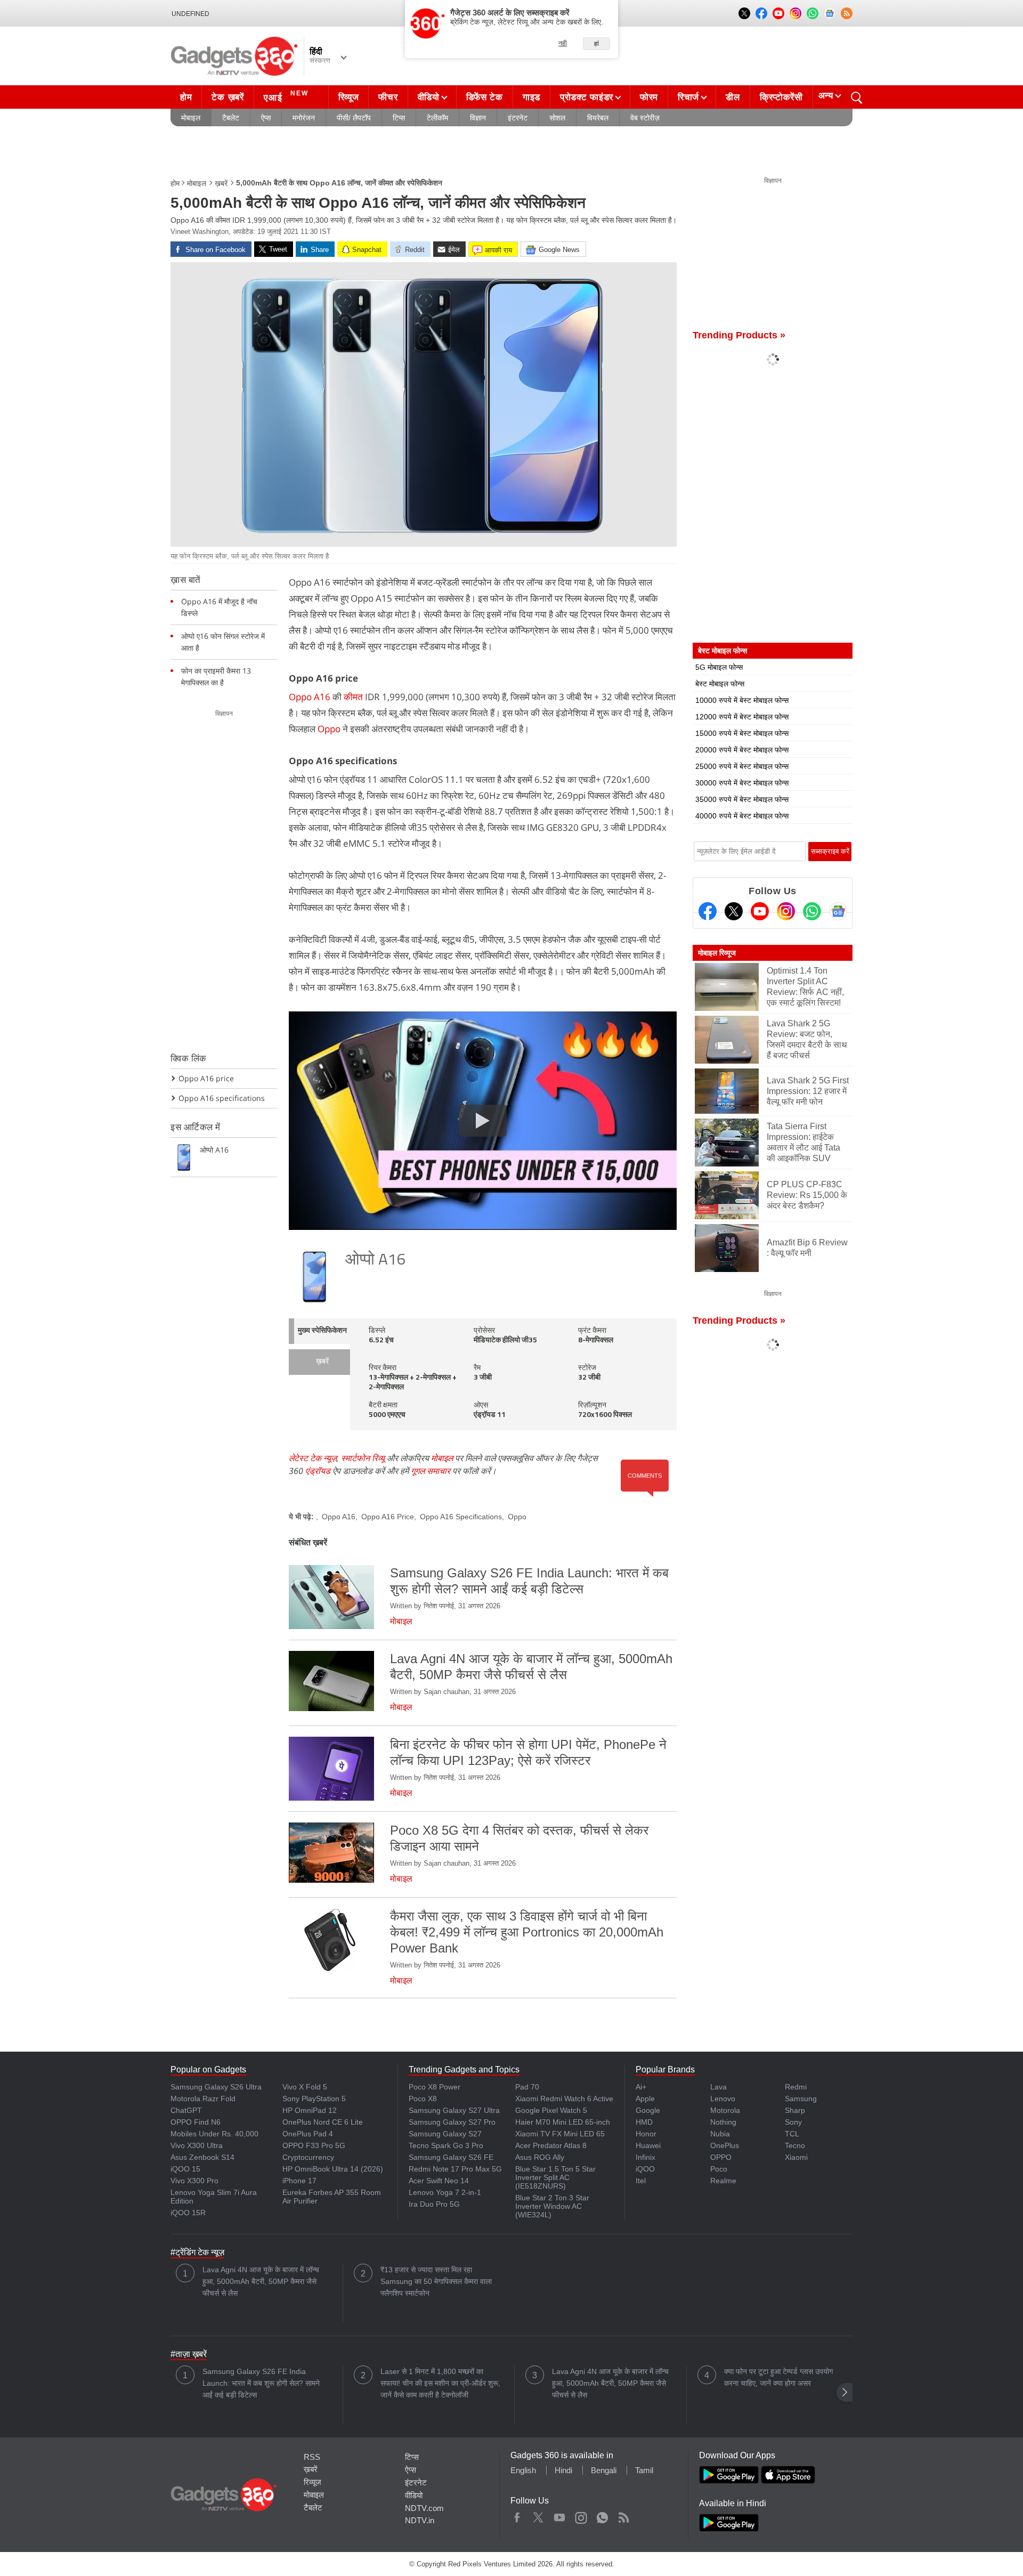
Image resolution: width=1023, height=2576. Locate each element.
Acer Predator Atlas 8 (551, 2145)
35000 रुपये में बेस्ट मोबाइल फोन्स (742, 799)
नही (563, 43)
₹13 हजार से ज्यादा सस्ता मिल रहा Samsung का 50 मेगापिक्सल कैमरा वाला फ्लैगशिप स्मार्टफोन (436, 2281)
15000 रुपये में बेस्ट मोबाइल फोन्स (742, 733)
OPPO (721, 2157)
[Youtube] (760, 911)
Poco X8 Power (435, 2087)
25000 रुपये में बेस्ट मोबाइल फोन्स (742, 766)
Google (648, 2110)
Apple (645, 2099)
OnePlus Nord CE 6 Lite (323, 2122)
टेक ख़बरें (228, 97)
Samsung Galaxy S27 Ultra (454, 2110)
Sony (793, 2122)
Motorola (725, 2110)
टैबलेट (231, 118)
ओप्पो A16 (376, 1261)
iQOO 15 (185, 2169)
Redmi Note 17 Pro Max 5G (455, 2169)
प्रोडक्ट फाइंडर (587, 97)
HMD (644, 2122)
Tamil (644, 2470)
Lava (718, 2087)
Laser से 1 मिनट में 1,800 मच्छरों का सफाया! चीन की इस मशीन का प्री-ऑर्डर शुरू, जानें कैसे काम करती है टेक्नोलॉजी (440, 2383)
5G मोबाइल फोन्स (719, 667)
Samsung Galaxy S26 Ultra (216, 2087)
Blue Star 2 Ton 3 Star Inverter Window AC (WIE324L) (552, 2206)
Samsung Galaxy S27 (445, 2134)
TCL (792, 2134)
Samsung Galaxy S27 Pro (452, 2122)
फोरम (649, 97)
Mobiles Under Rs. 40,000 (214, 2134)
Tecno (795, 2145)
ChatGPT (186, 2110)
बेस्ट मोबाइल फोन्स (720, 684)
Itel (641, 2181)
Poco (719, 2169)
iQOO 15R (188, 2213)
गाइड (531, 97)
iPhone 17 (299, 2181)
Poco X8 (423, 2099)
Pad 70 (527, 2087)
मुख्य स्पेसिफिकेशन (322, 1331)
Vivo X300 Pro (194, 2181)
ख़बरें (221, 183)
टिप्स (399, 118)
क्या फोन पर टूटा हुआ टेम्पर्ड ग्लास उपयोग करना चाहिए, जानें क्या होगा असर (778, 2377)
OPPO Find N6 (196, 2122)
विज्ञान (478, 118)
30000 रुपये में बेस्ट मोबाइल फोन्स (742, 783)
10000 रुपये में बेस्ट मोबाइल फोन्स (742, 700)
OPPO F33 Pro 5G (314, 2145)
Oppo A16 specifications (222, 1098)
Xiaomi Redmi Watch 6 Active (564, 2099)
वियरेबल (598, 118)
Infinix (646, 2157)
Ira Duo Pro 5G (434, 2204)
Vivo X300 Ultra (197, 2145)
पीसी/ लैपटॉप (354, 118)
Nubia (720, 2134)
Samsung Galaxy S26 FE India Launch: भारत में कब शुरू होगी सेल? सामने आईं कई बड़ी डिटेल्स (261, 2383)
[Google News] (838, 911)
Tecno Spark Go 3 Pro (446, 2145)
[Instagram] (786, 911)
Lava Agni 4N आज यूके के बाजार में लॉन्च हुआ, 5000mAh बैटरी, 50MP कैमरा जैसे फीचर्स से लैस (261, 2281)
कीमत (354, 697)
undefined (190, 14)
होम (186, 97)
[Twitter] (734, 911)
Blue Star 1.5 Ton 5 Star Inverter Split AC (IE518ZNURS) (555, 2177)
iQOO (645, 2169)
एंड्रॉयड (318, 1471)
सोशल (557, 118)
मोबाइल (191, 118)
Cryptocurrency (308, 2157)
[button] (845, 2392)
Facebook (517, 2515)
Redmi (796, 2087)
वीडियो (429, 97)
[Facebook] (708, 911)
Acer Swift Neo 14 (439, 2181)
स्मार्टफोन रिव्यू (363, 1458)
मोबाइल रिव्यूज (717, 953)
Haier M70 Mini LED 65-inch (563, 2122)
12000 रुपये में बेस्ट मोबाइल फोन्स (742, 717)
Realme (723, 2181)
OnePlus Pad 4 (308, 2134)
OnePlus (725, 2145)
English (523, 2470)
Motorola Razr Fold (203, 2099)
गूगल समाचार (431, 1471)
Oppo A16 (310, 697)
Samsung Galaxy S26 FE (451, 2157)
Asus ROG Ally (540, 2157)
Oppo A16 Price (388, 1517)
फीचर (388, 97)
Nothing (723, 2122)
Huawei (648, 2145)
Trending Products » (739, 335)
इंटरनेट (518, 118)
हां (596, 44)
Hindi (563, 2470)
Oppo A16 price (206, 1078)
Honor (646, 2134)
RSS (312, 2457)
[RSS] (847, 13)
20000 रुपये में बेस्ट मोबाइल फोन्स (742, 750)
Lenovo (723, 2099)
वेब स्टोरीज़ (645, 118)
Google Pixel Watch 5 (551, 2110)
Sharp (795, 2110)
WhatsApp (602, 2515)
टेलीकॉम (437, 118)
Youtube (560, 2515)
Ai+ (641, 2087)
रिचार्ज (688, 97)
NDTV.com (424, 2508)
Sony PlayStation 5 (314, 2099)
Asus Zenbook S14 (202, 2157)
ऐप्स (266, 118)
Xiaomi (796, 2157)
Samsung (801, 2099)
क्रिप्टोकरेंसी (781, 97)
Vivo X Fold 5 (305, 2087)
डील (733, 97)
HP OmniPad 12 (310, 2110)
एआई (286, 96)
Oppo (330, 729)
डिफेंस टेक (485, 97)
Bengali (604, 2470)
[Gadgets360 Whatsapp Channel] (812, 911)
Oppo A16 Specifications (461, 1517)
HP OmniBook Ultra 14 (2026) (333, 2169)
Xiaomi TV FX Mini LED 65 (560, 2134)
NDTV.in (420, 2520)
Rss (623, 2515)
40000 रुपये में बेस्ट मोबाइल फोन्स (742, 816)
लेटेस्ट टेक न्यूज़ (313, 1458)
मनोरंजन (304, 118)
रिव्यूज (349, 97)
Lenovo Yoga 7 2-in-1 (445, 2192)
